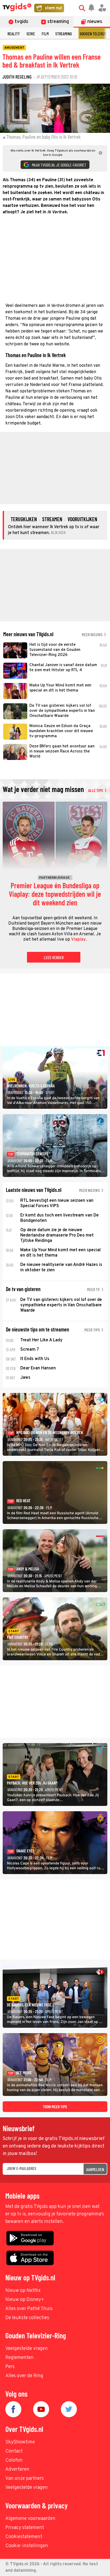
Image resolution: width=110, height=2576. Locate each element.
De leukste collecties (27, 2318)
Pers (10, 2367)
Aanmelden (95, 2169)
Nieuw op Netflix (23, 2291)
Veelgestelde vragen (27, 2349)
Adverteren (17, 2469)
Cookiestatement (24, 2537)
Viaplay (78, 940)
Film (45, 34)
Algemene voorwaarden (30, 2519)
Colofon (14, 2460)
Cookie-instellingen (27, 2546)
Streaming (64, 34)
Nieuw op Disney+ (25, 2300)
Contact (14, 2451)
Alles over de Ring (24, 2376)
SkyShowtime (20, 2442)
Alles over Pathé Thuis (29, 2309)
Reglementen (19, 2358)
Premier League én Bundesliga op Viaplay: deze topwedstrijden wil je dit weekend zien (55, 894)
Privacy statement (25, 2528)
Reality (14, 34)
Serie (31, 34)
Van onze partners (25, 2479)
